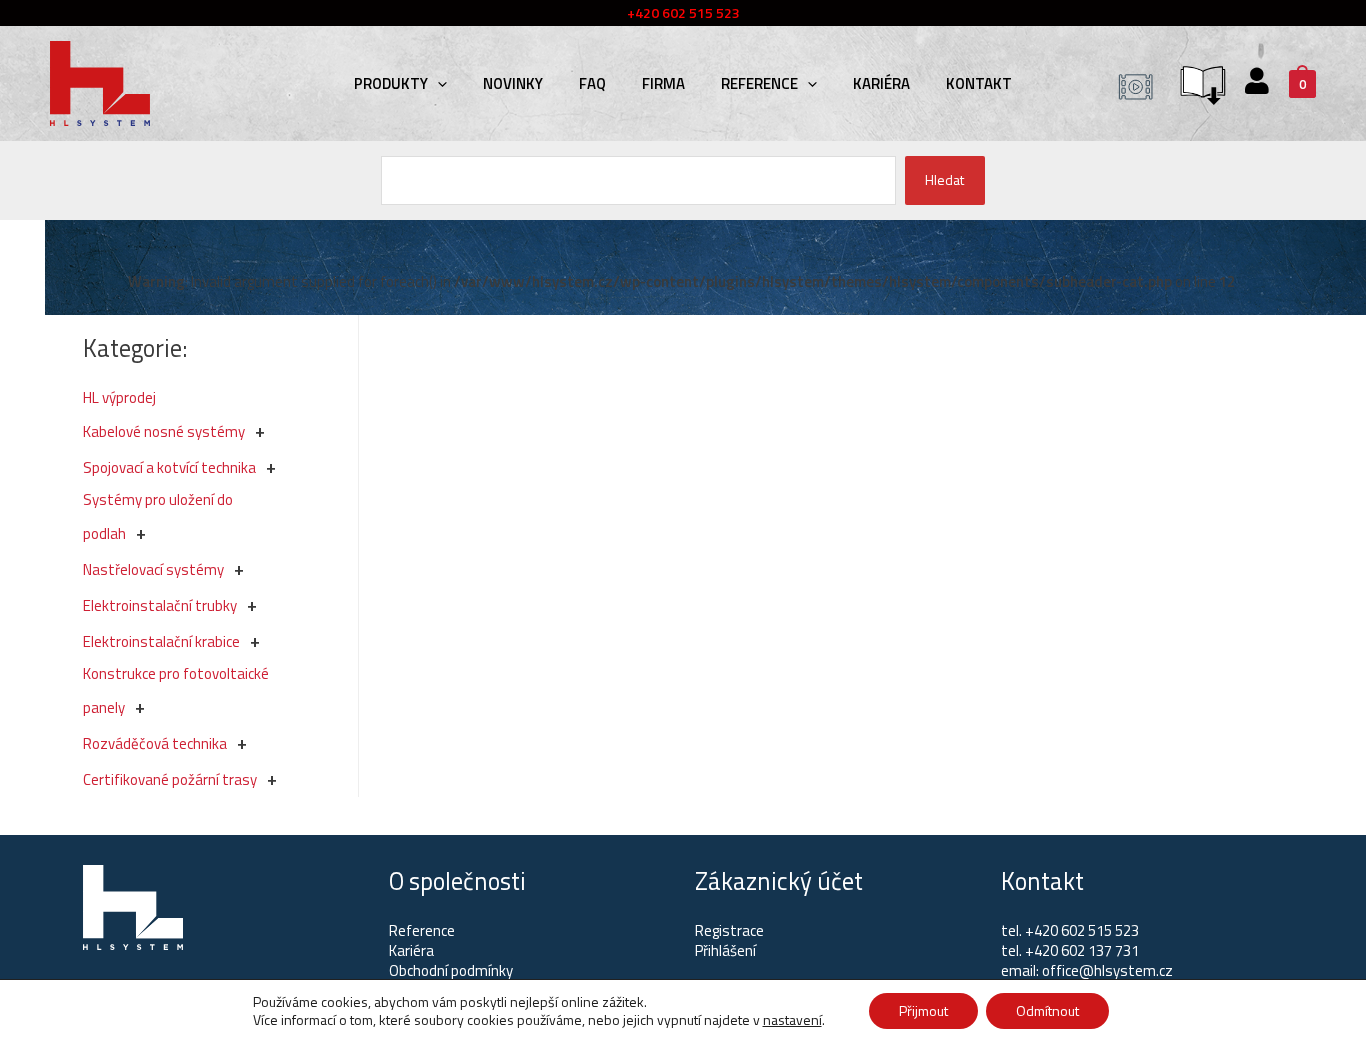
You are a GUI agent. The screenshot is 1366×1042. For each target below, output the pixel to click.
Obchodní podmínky (451, 970)
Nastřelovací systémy (153, 569)
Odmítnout (1047, 1010)
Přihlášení (725, 950)
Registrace (729, 930)
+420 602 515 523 (1082, 930)
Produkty (391, 83)
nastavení (792, 1020)
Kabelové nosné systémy (164, 431)
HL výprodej (119, 397)
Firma (663, 83)
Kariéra (881, 83)
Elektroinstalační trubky (160, 605)
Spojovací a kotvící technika (169, 467)
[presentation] (437, 83)
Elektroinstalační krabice (161, 641)
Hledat (944, 179)
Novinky (513, 83)
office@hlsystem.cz (1107, 970)
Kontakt (979, 83)
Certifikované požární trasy (170, 779)
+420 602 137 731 (1082, 950)
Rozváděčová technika (155, 743)
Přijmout (923, 1010)
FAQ (592, 83)
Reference (759, 83)
